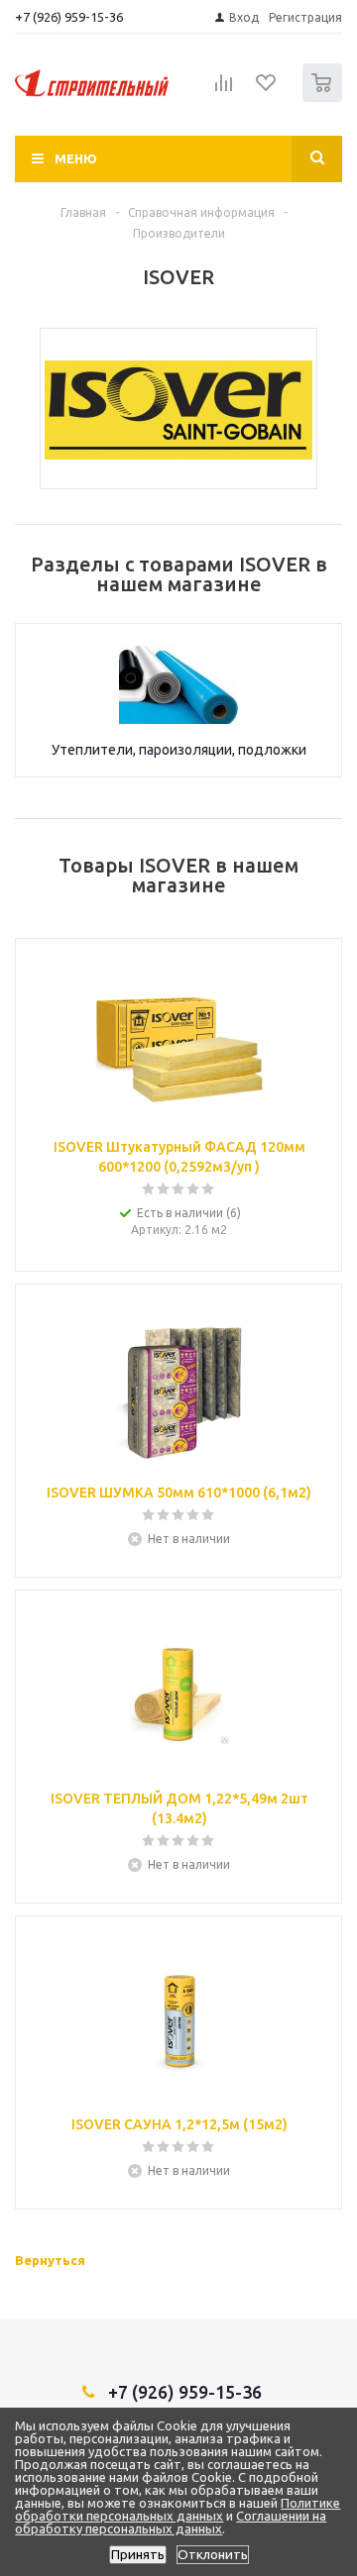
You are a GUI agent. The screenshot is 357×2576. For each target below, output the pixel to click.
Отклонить (213, 2555)
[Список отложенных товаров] (267, 89)
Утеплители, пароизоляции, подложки (179, 750)
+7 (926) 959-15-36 (69, 17)
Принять (138, 2555)
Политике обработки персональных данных (178, 2509)
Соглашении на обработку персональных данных (171, 2522)
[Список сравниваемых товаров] (224, 91)
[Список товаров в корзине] (325, 98)
